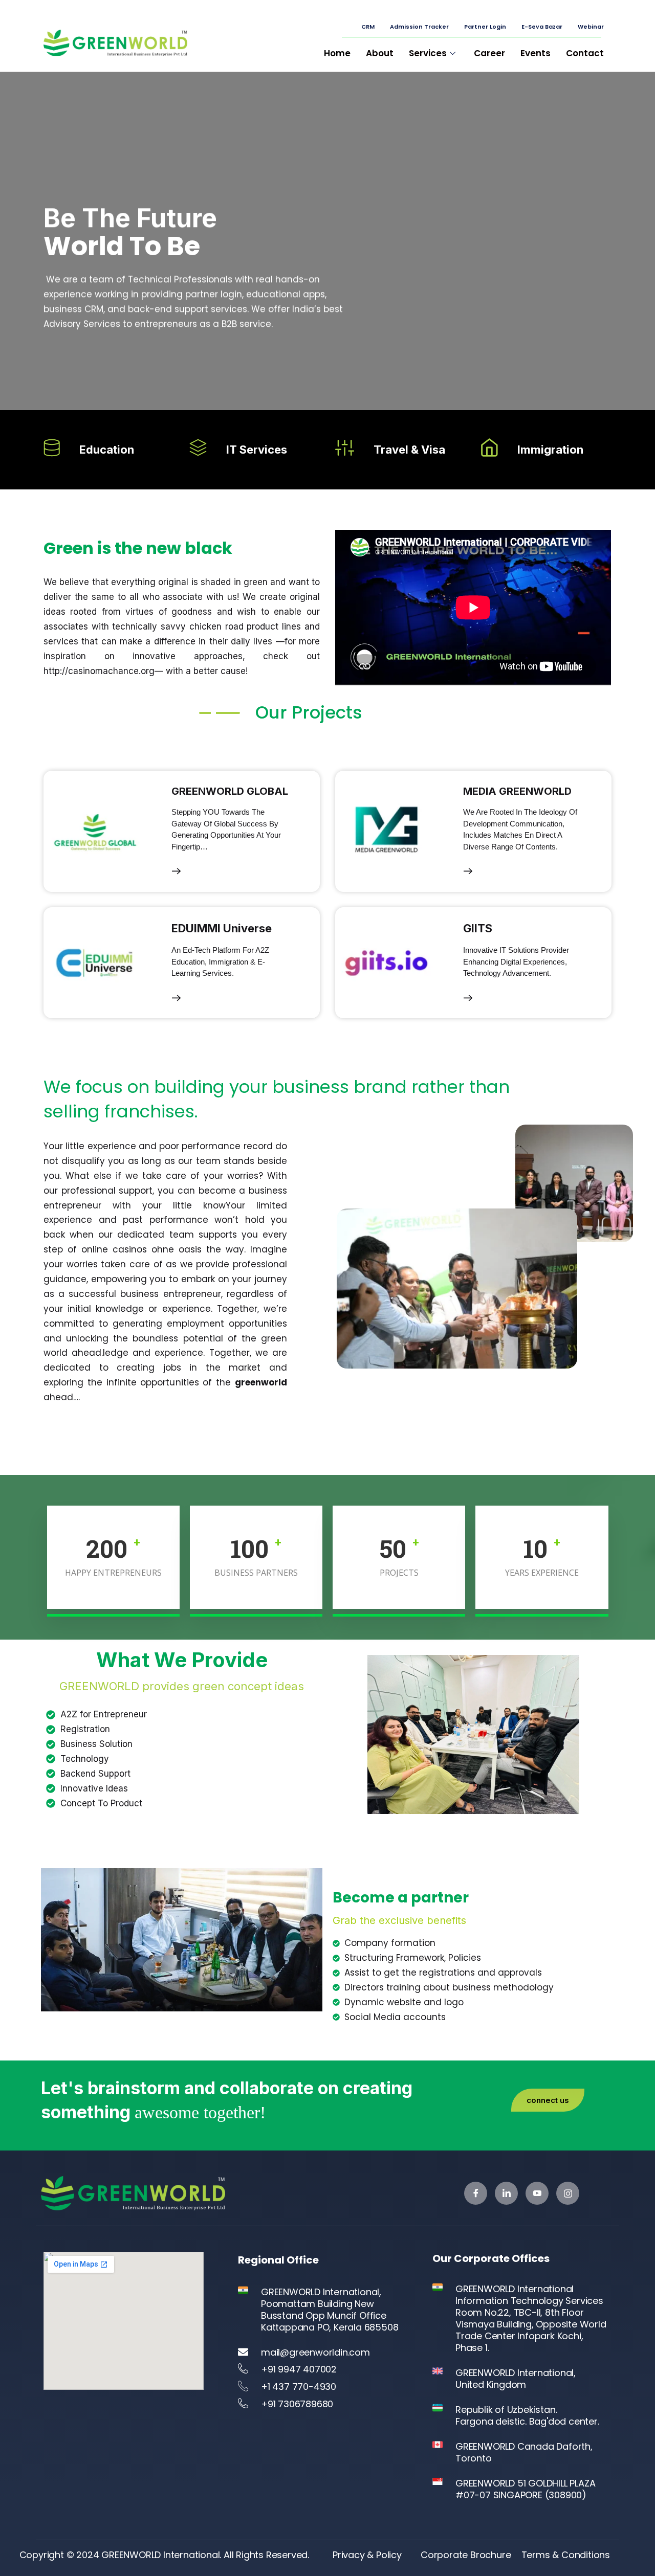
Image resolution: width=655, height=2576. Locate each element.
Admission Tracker (419, 27)
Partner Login (485, 27)
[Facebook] (476, 2193)
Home (337, 53)
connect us (548, 2100)
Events (536, 53)
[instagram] (568, 2193)
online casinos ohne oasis (141, 1249)
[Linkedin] (506, 2193)
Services (428, 53)
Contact (585, 53)
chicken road (216, 626)
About (380, 53)
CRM (368, 27)
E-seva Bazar (542, 27)
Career (489, 53)
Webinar (591, 27)
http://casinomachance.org (99, 671)
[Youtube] (537, 2193)
